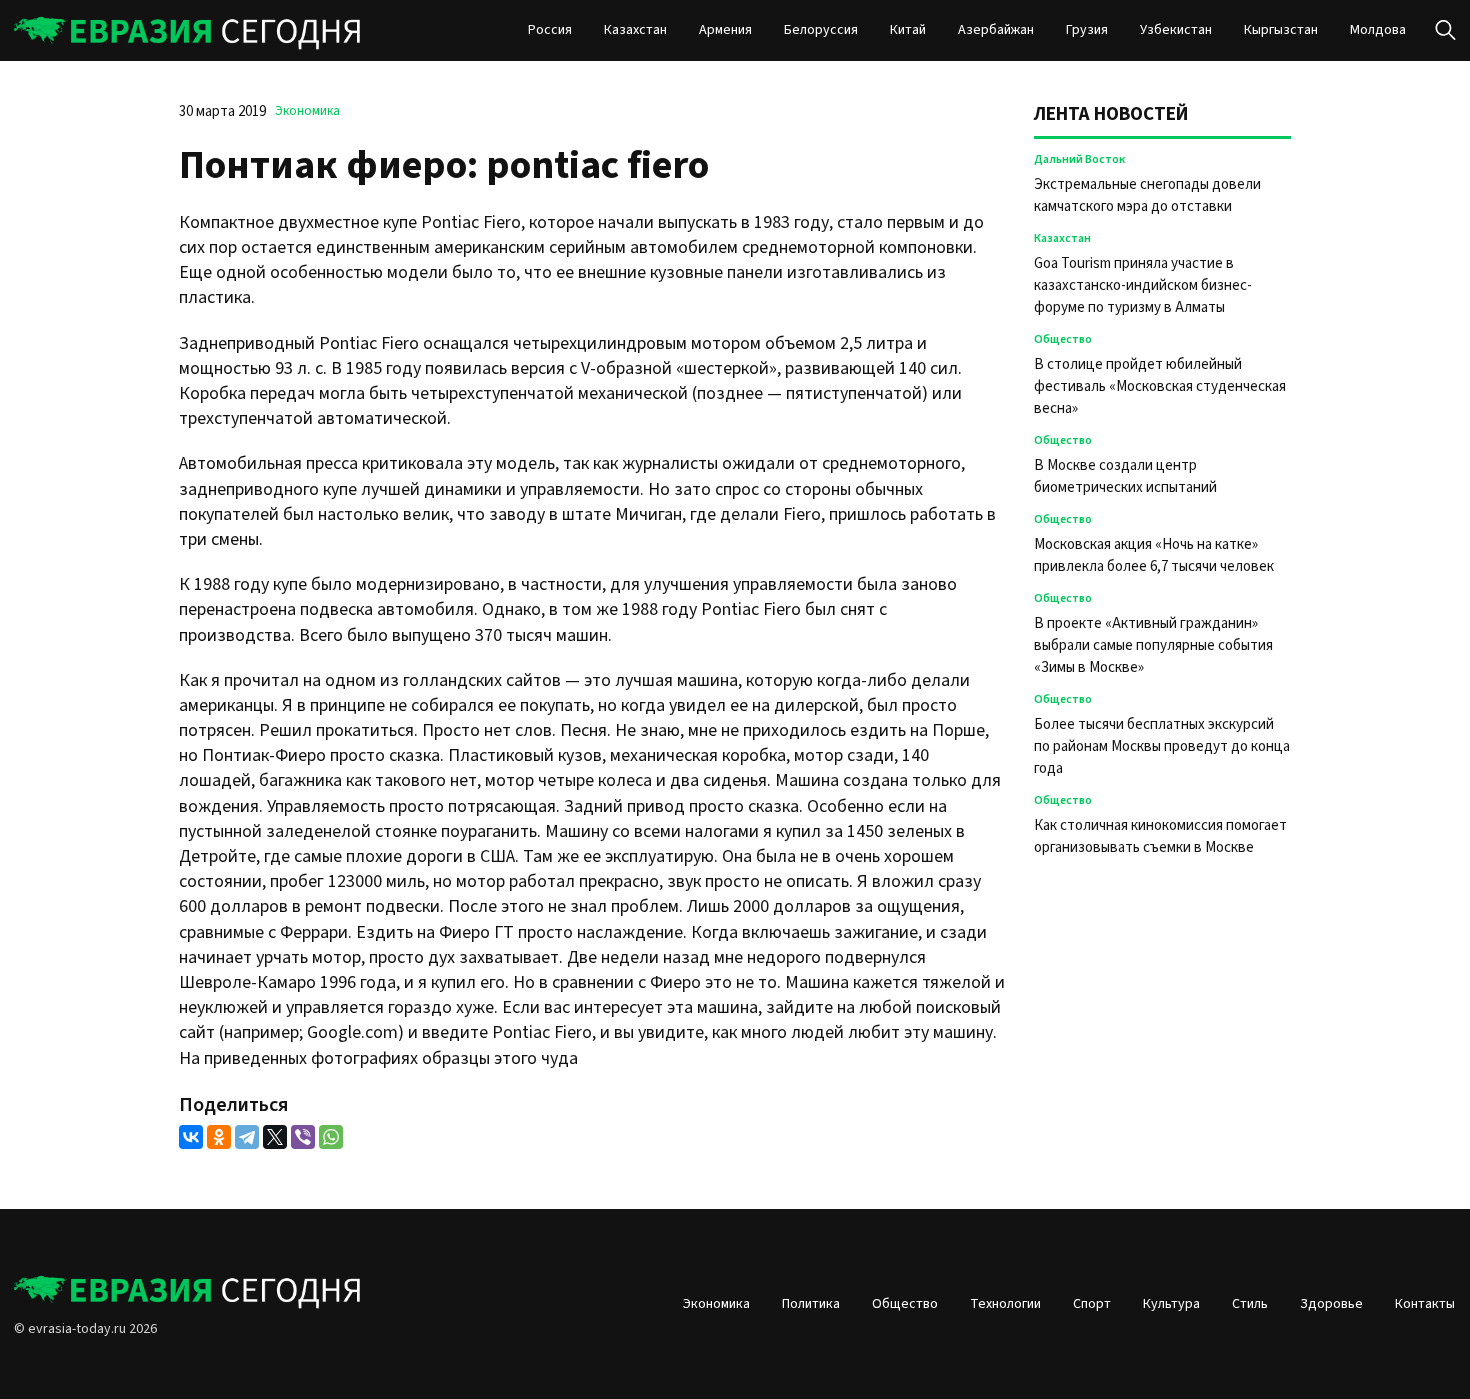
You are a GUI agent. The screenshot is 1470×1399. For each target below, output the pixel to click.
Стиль (1250, 1304)
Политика (811, 1304)
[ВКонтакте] (191, 1137)
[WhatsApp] (331, 1137)
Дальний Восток (1079, 159)
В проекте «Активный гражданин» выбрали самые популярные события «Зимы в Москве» (1153, 645)
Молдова (1378, 30)
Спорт (1092, 1304)
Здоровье (1331, 1304)
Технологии (1005, 1304)
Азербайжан (996, 30)
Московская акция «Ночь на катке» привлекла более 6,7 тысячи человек (1154, 555)
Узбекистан (1176, 30)
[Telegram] (247, 1137)
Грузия (1087, 30)
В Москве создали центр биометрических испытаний (1125, 476)
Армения (725, 30)
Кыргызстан (1281, 30)
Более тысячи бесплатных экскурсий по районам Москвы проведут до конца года (1162, 746)
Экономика (307, 111)
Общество (1063, 339)
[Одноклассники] (219, 1137)
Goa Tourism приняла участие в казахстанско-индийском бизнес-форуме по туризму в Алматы (1143, 285)
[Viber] (303, 1137)
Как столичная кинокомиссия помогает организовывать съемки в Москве (1160, 836)
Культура (1171, 1304)
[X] (275, 1137)
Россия (550, 30)
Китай (908, 30)
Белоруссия (821, 30)
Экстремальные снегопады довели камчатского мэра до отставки (1147, 195)
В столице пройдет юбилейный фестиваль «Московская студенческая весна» (1160, 386)
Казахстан (635, 30)
